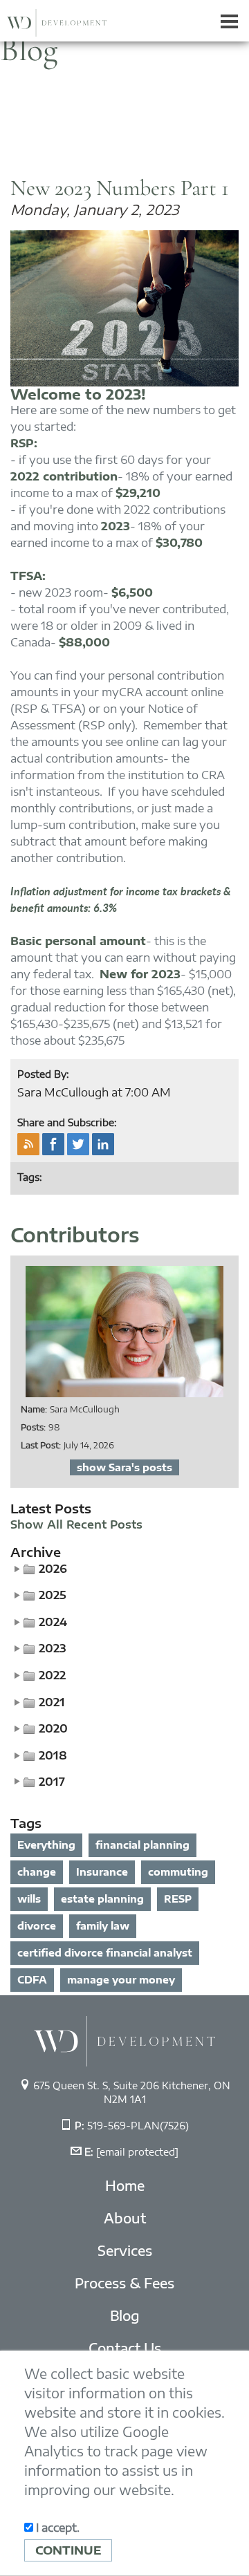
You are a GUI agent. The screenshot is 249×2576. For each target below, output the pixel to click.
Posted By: (43, 1074)
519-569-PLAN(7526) (138, 2126)
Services (125, 2250)
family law (103, 1926)
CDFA (32, 1980)
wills (29, 1899)
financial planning (142, 1845)
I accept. (56, 2528)
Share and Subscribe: (67, 1122)
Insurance (102, 1872)
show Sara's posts (124, 1467)
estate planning (102, 1899)
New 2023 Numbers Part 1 (120, 188)
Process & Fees (124, 2283)
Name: (34, 1409)
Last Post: (41, 1445)
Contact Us (125, 2348)
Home (125, 2185)
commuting (178, 1872)
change (37, 1872)
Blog (125, 2315)
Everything (46, 1845)
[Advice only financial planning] (124, 2040)
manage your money (121, 1980)
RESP (178, 1899)
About (125, 2218)
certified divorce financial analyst (105, 1953)
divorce (37, 1926)
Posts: (33, 1427)
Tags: (30, 1177)
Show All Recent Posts (76, 1525)
